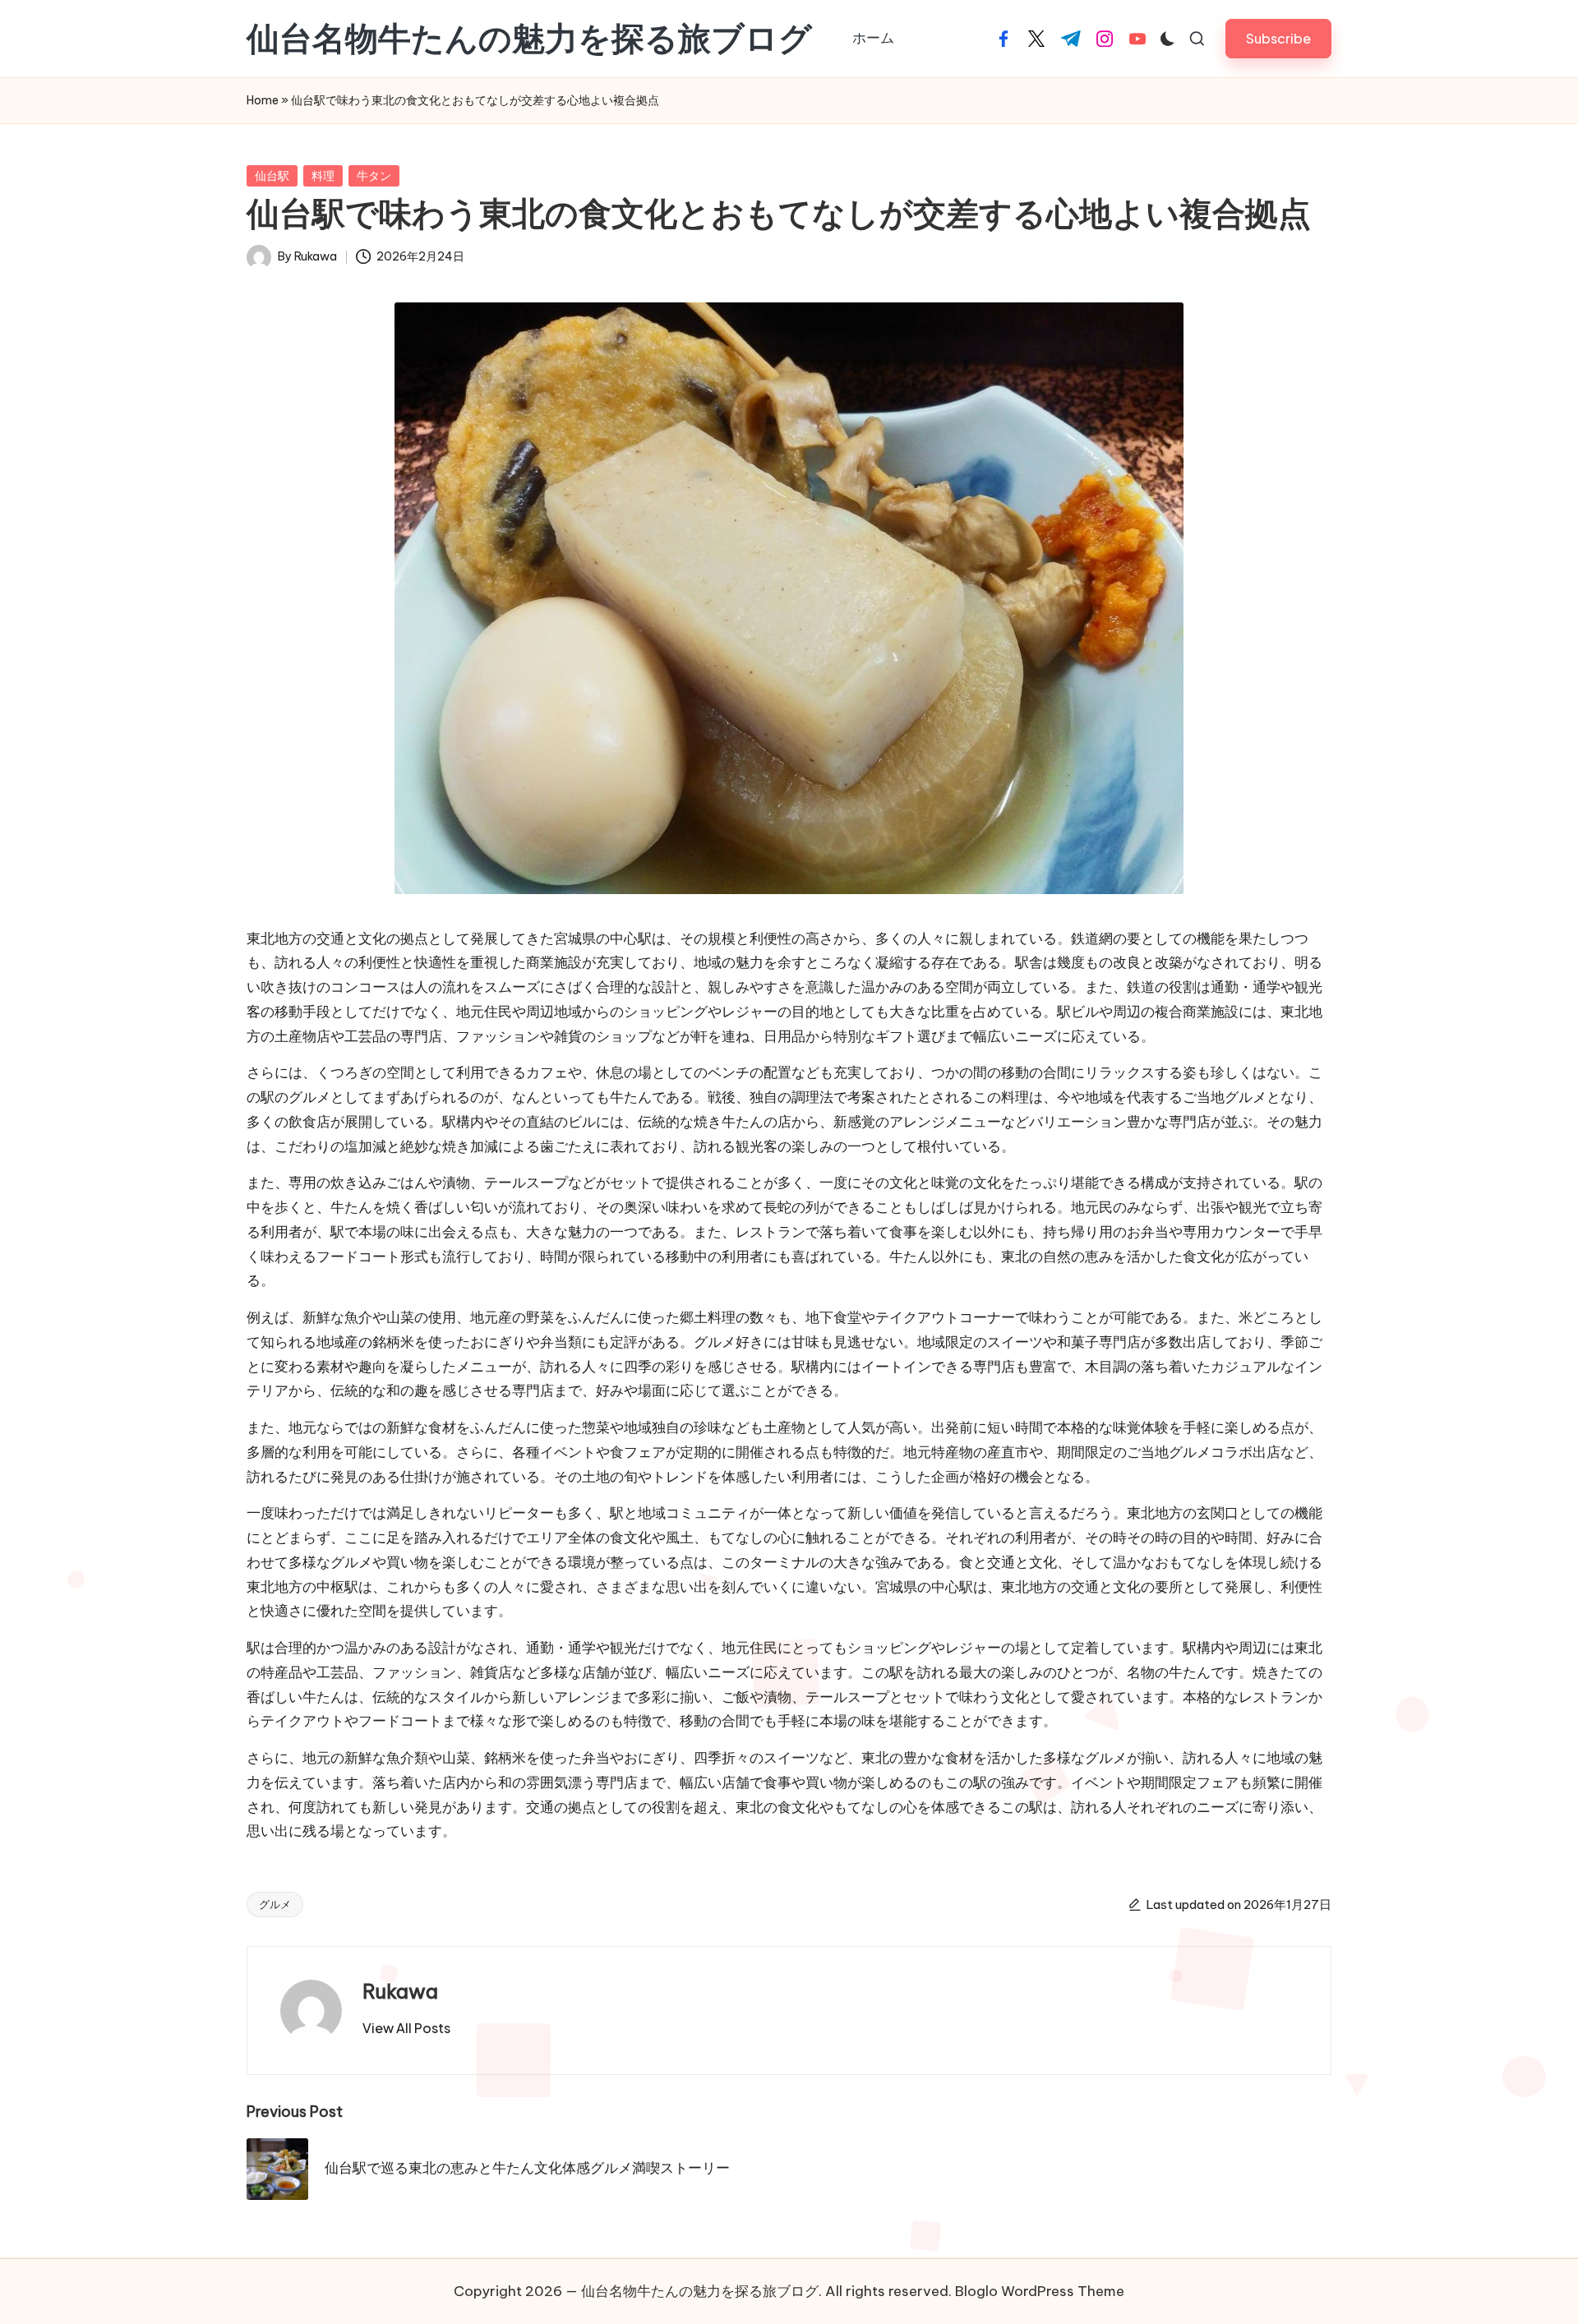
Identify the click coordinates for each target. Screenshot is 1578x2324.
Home (263, 100)
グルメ (275, 1904)
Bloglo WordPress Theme (1040, 2291)
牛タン (374, 176)
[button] (1278, 38)
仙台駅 (272, 176)
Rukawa (400, 1991)
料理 (323, 176)
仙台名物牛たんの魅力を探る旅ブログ (529, 39)
